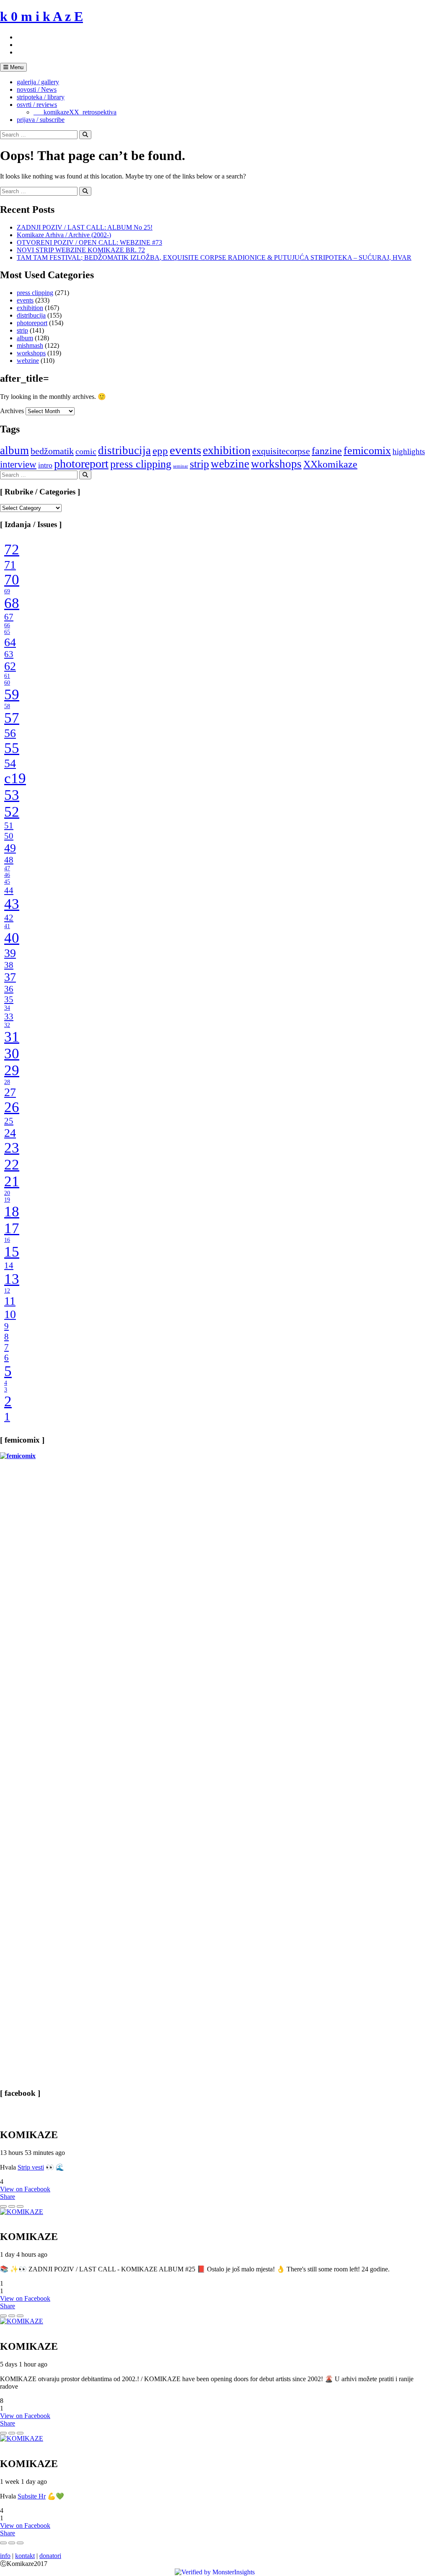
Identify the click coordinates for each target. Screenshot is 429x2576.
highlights (409, 451)
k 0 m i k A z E (41, 16)
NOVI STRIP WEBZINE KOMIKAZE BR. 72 (81, 250)
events (25, 300)
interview (18, 464)
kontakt (25, 2556)
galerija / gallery (38, 82)
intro (45, 465)
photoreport (32, 323)
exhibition (30, 308)
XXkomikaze (330, 464)
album (25, 338)
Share (8, 2197)
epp (160, 451)
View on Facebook (25, 2189)
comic (86, 451)
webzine (28, 361)
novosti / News (37, 89)
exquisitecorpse (281, 451)
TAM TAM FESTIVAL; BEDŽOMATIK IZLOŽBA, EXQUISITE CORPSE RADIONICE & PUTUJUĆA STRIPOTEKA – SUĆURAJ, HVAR (214, 257)
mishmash (30, 345)
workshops (31, 353)
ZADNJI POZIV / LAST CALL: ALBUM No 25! (85, 227)
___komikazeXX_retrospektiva (75, 112)
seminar (181, 466)
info (5, 2556)
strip (22, 330)
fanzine (327, 451)
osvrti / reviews (37, 105)
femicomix (367, 450)
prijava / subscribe (41, 120)
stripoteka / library (41, 97)
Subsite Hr (32, 2496)
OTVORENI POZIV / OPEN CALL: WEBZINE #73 (89, 242)
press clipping (35, 293)
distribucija (31, 315)
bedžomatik (52, 451)
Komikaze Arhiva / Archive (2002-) (64, 235)
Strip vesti (31, 2167)
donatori (50, 2556)
